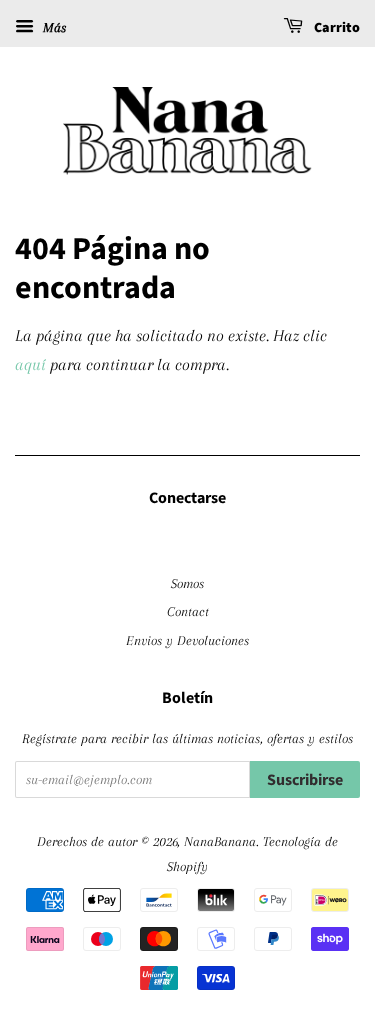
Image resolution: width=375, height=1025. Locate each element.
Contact (188, 611)
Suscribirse (305, 780)
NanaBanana (220, 841)
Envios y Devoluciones (187, 640)
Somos (187, 583)
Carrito (335, 28)
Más (52, 27)
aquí (30, 364)
